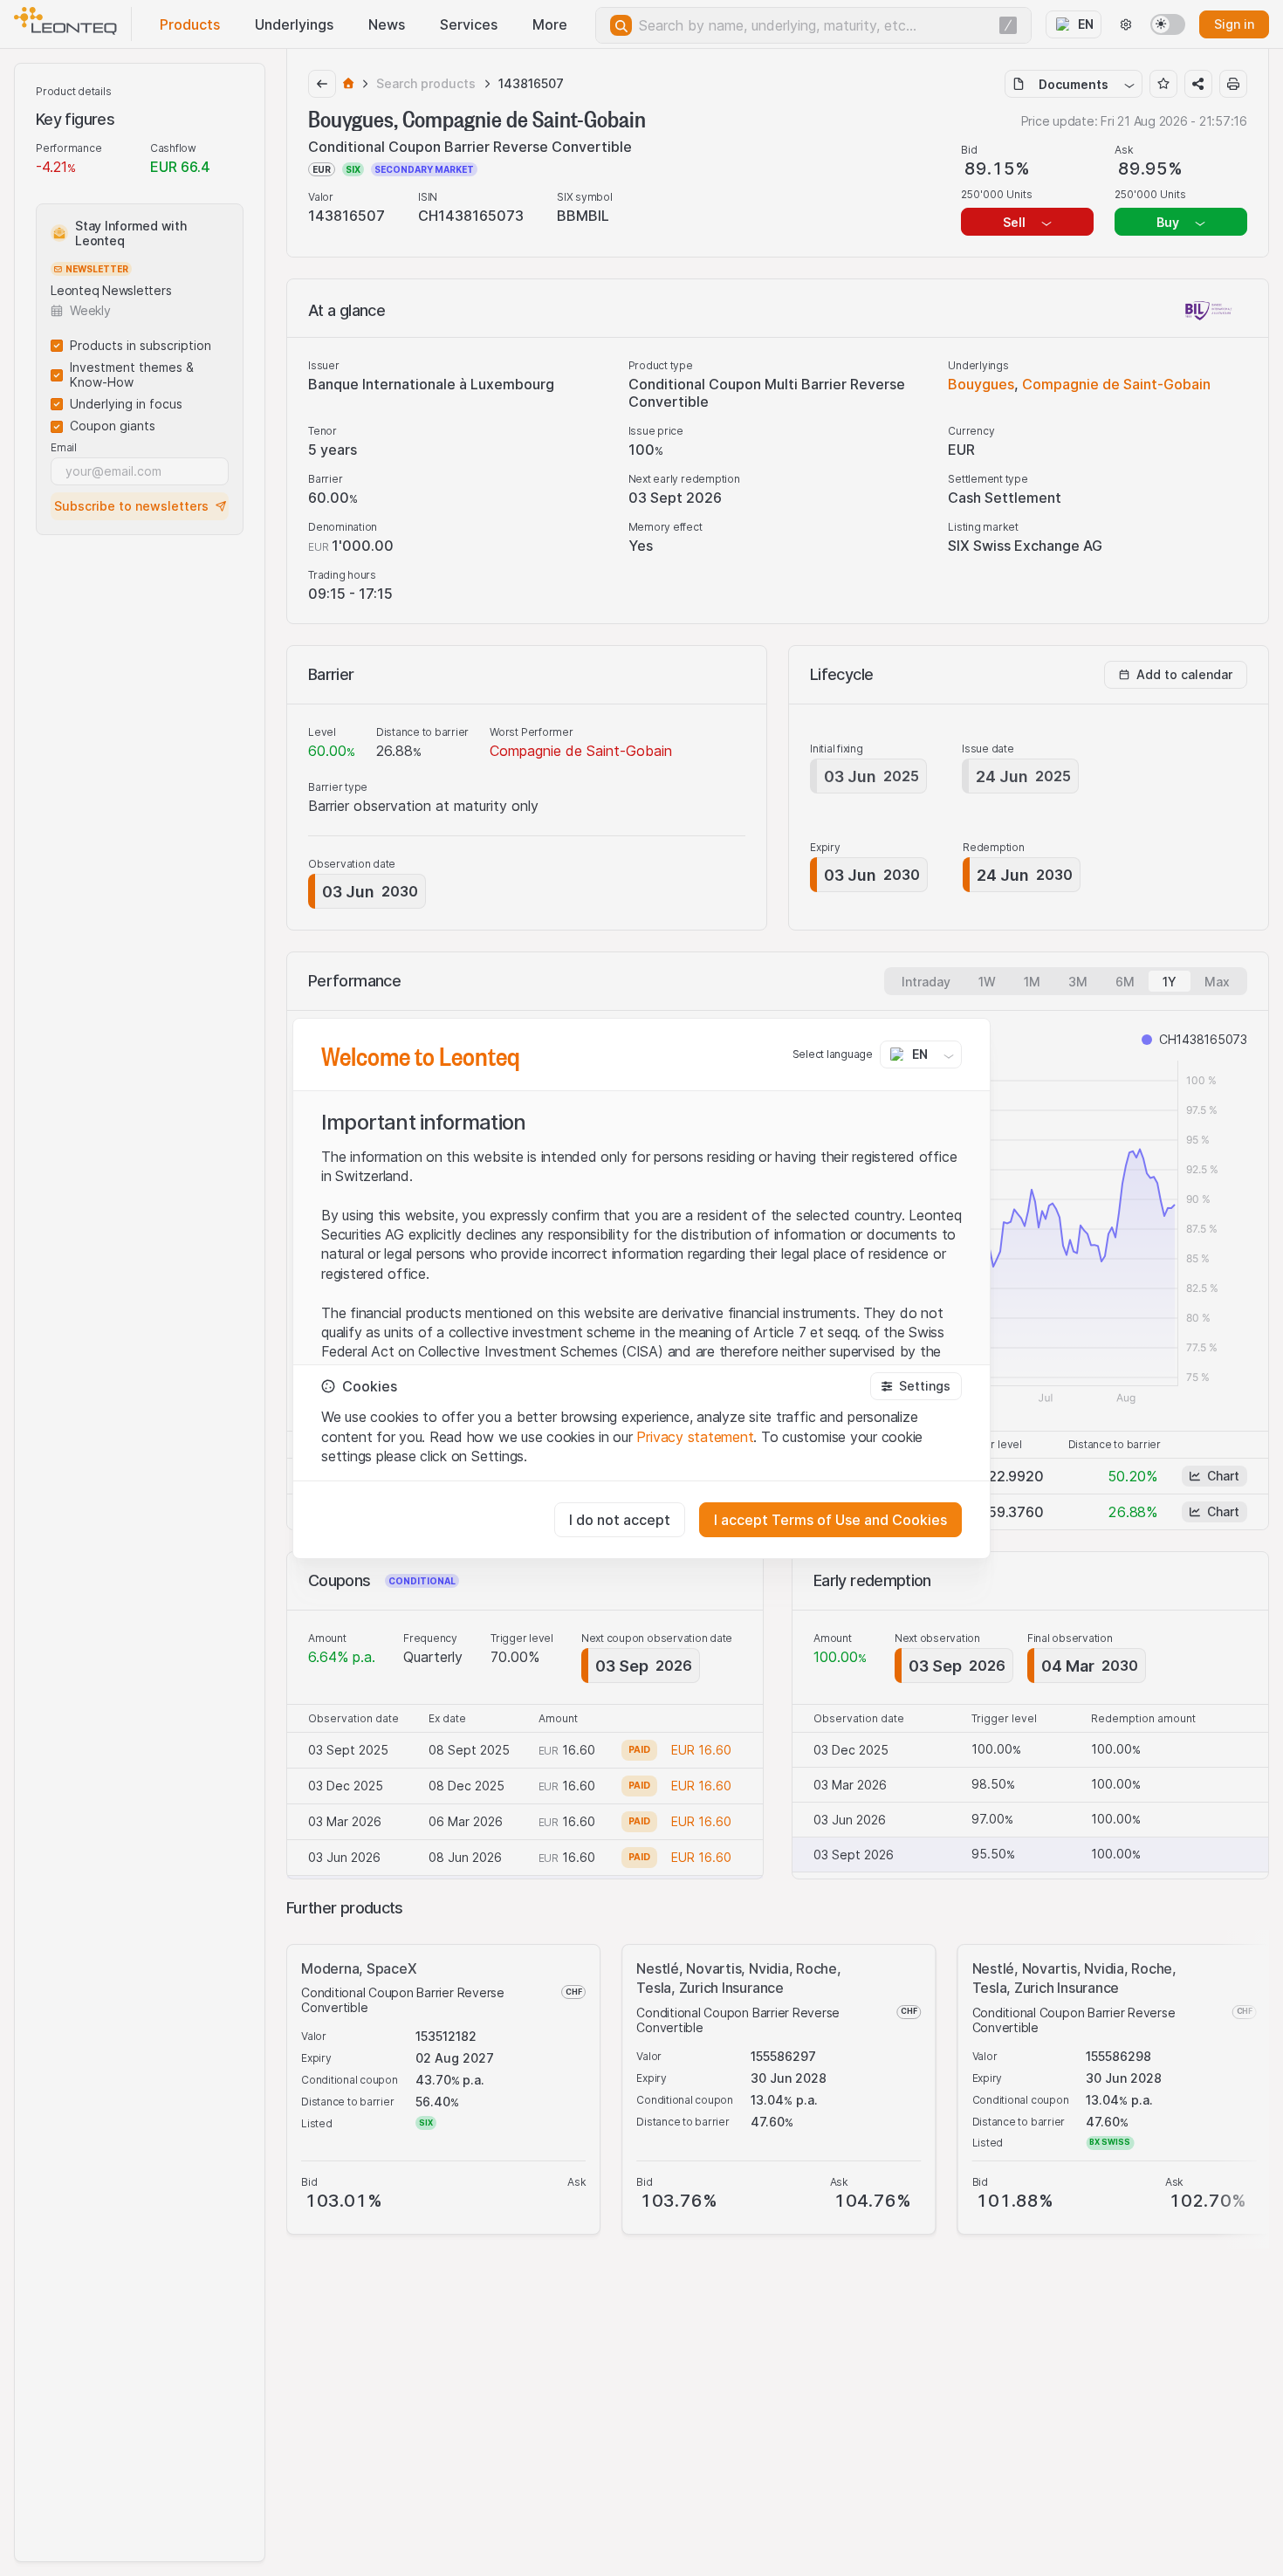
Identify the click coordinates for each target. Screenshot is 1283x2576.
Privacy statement (695, 1437)
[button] (916, 1386)
